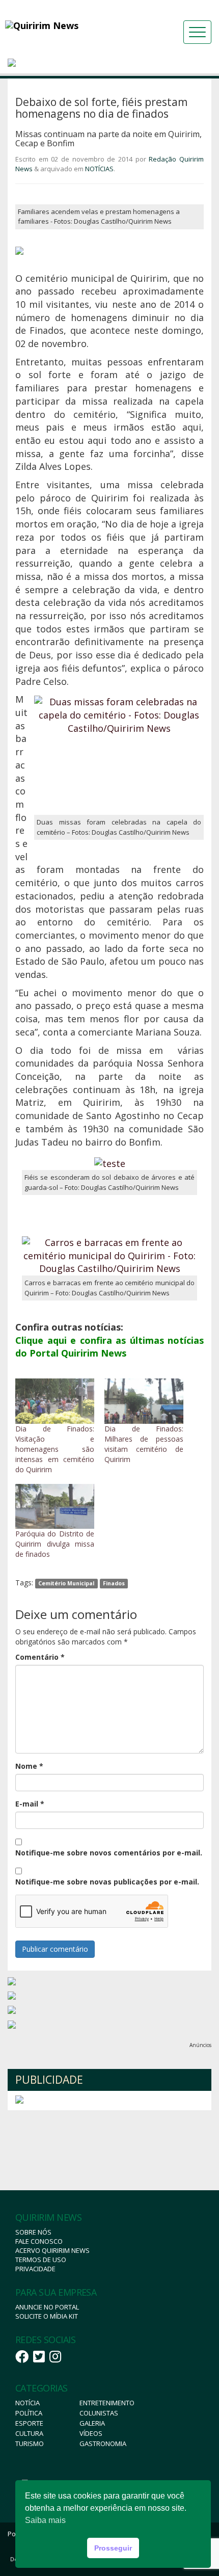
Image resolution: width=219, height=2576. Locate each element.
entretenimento (107, 2403)
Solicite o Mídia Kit (47, 2316)
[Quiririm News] (69, 25)
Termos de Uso (41, 2260)
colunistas (99, 2413)
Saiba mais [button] (45, 2520)
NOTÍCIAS (99, 169)
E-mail (30, 1804)
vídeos (91, 2433)
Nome (29, 1766)
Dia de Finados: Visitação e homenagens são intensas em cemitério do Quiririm (55, 1449)
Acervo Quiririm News (52, 2250)
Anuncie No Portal (47, 2307)
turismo (30, 2444)
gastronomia (103, 2444)
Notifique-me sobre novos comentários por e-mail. (109, 1853)
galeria (92, 2423)
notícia (28, 2403)
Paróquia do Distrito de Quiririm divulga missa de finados (55, 1544)
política (29, 2413)
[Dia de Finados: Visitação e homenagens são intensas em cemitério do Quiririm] (55, 1401)
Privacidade (35, 2269)
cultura (29, 2433)
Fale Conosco (39, 2241)
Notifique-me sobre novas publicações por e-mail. (107, 1882)
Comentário (40, 1657)
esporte (29, 2423)
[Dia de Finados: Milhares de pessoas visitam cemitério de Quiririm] (144, 1401)
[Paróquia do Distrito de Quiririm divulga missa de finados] (55, 1507)
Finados (114, 1583)
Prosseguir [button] (113, 2548)
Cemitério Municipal (66, 1583)
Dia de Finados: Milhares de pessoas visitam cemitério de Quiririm (144, 1444)
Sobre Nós (33, 2232)
